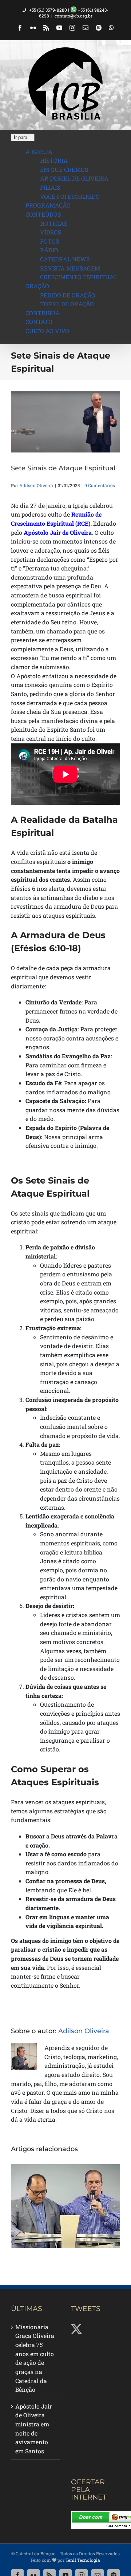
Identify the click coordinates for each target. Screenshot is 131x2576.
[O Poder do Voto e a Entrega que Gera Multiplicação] (65, 2206)
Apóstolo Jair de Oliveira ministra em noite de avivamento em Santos (34, 2429)
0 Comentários (100, 485)
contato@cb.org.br (74, 16)
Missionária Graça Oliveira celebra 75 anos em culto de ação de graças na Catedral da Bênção (35, 2358)
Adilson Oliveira (36, 485)
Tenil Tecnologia (83, 2560)
